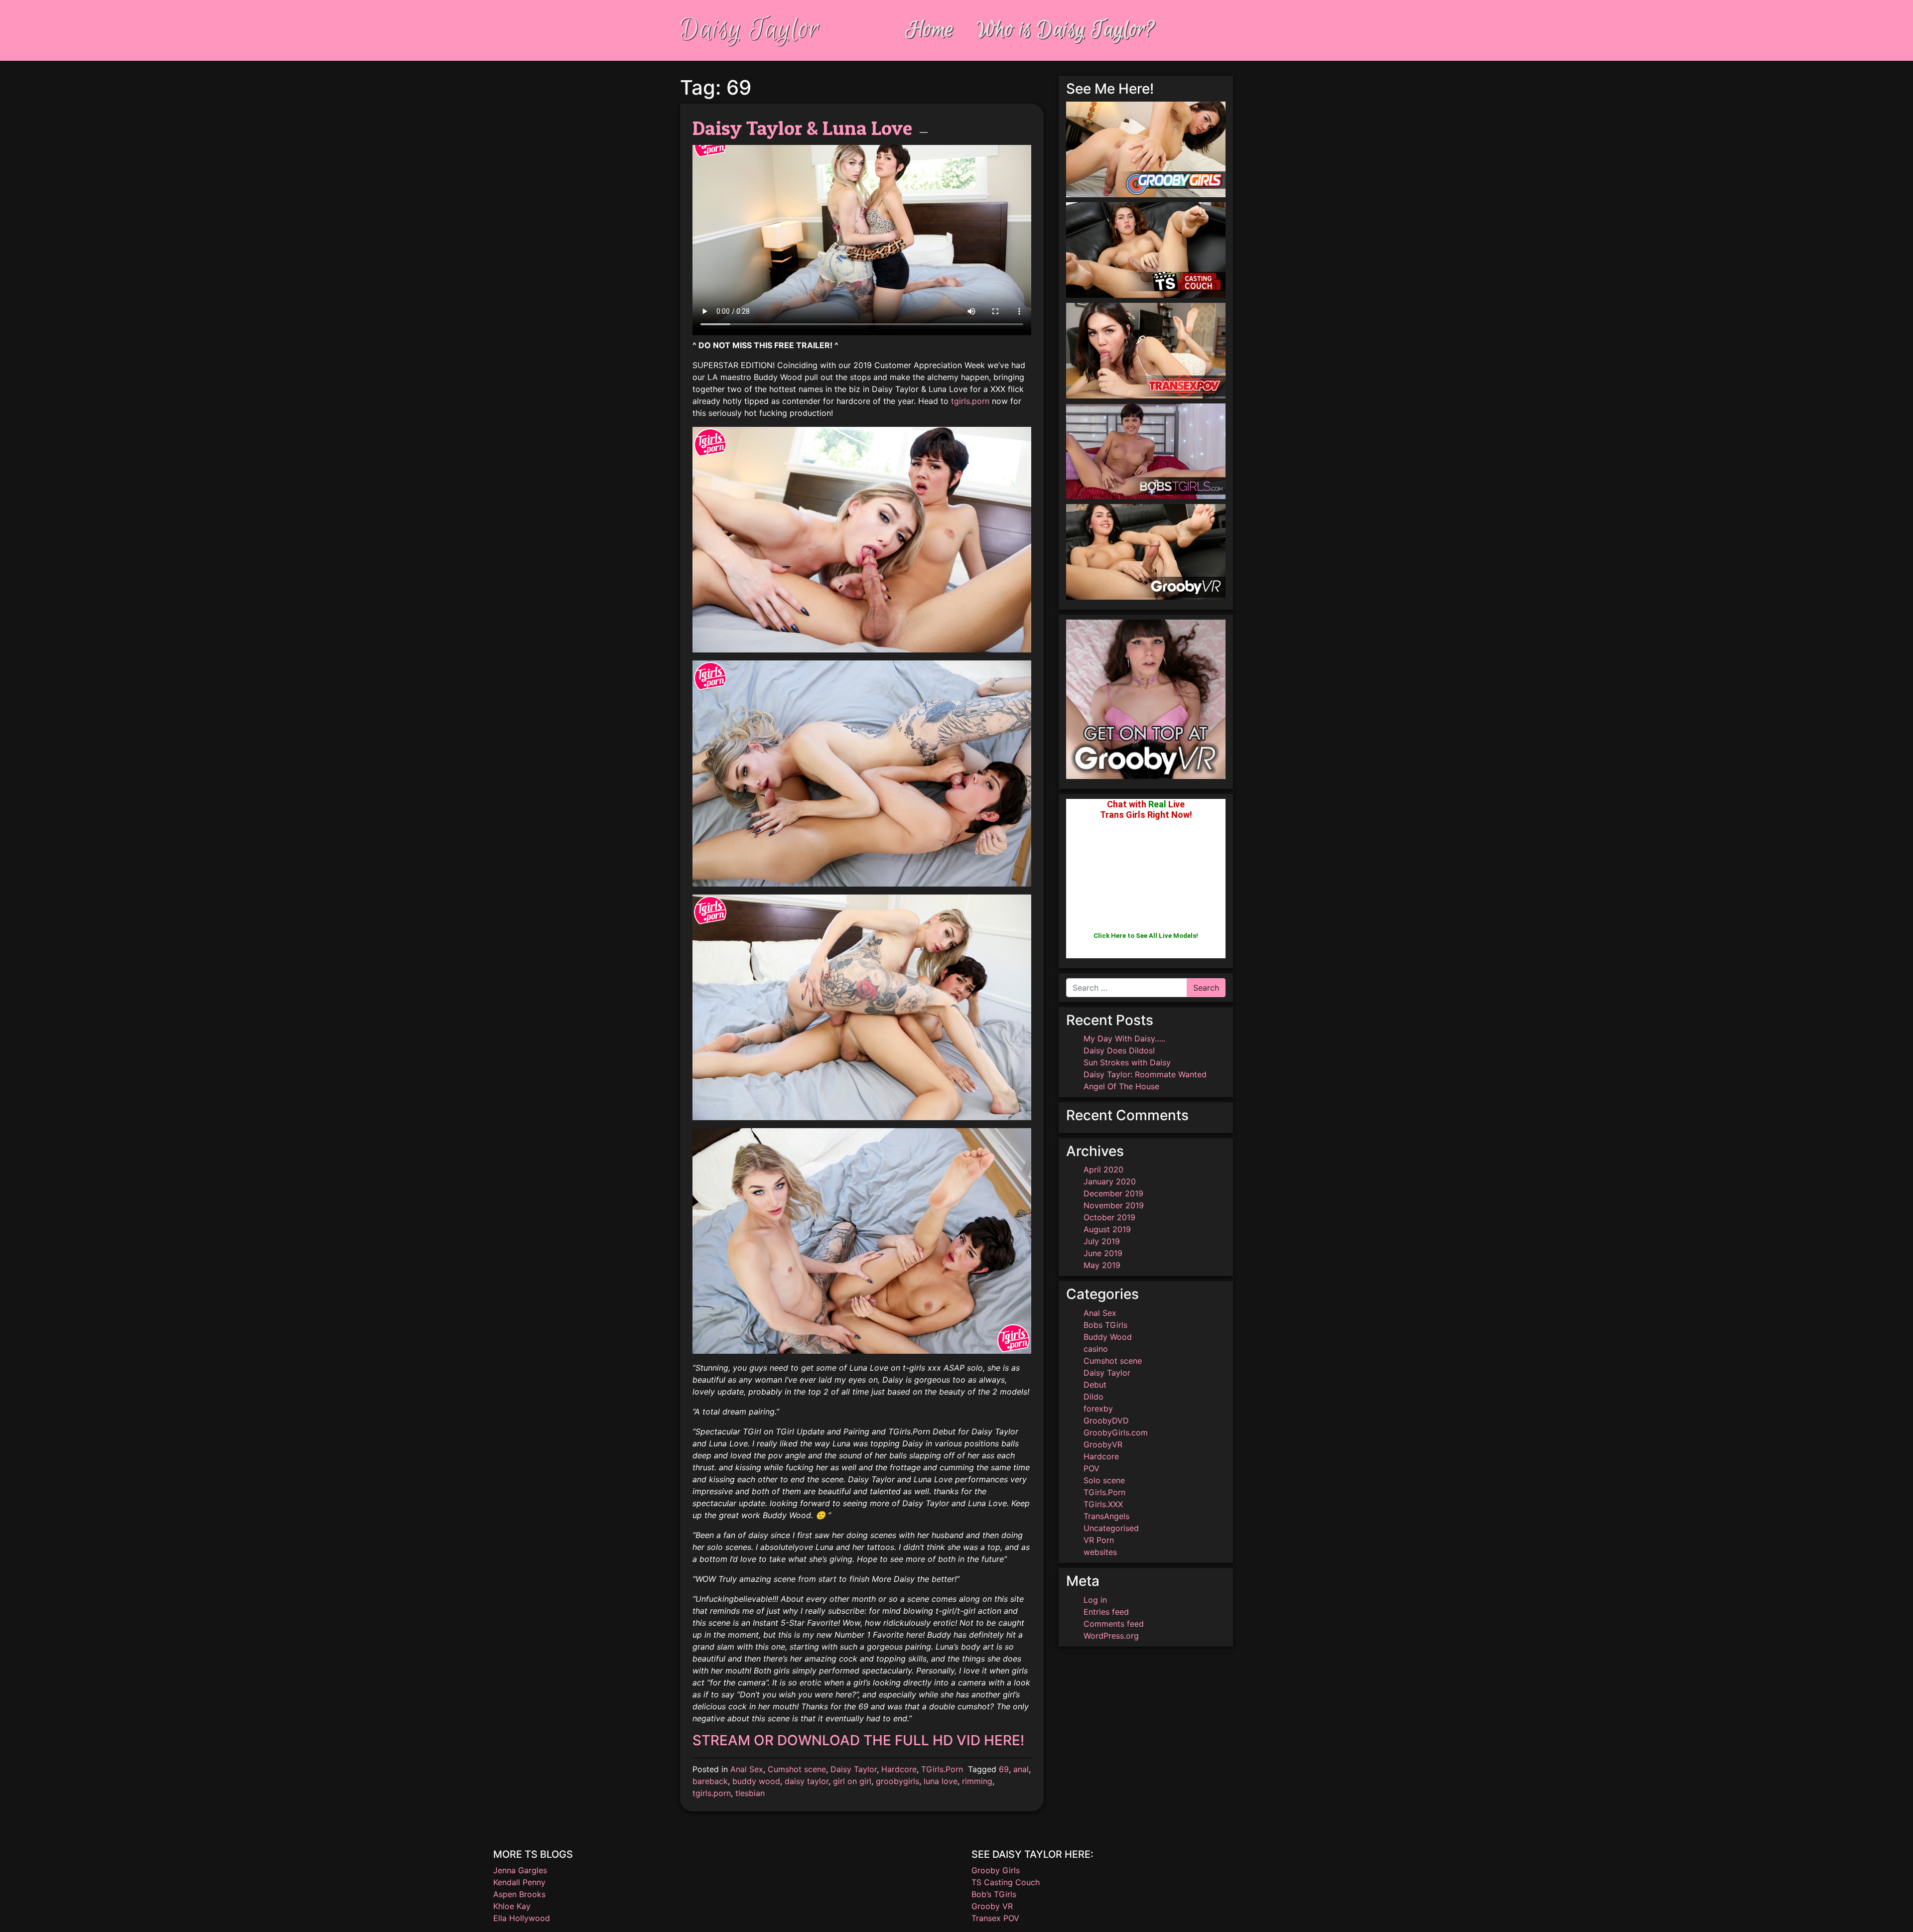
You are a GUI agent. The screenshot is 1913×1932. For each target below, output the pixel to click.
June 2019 (1103, 1253)
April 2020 (1103, 1169)
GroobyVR (1103, 1444)
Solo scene (1104, 1480)
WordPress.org (1111, 1636)
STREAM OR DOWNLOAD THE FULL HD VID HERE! (858, 1740)
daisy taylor (807, 1781)
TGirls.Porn (942, 1769)
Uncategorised (1111, 1528)
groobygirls (897, 1781)
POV (1092, 1468)
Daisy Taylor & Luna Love (802, 128)
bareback (710, 1781)
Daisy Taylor (750, 30)
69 (1004, 1769)
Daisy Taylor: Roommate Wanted (1145, 1074)
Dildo (1093, 1397)
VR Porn (1099, 1540)
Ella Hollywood (522, 1918)
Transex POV (995, 1918)
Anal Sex (747, 1769)
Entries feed (1106, 1612)
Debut (1095, 1385)
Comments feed (1114, 1624)
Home (930, 30)
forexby (1098, 1409)
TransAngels (1106, 1516)
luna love (941, 1781)
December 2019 (1113, 1193)
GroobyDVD (1106, 1420)
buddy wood (756, 1781)
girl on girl (852, 1781)
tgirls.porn (970, 401)
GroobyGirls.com (1116, 1432)
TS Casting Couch (1006, 1882)
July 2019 (1102, 1241)
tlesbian (750, 1793)
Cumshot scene (797, 1769)
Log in (1095, 1600)
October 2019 (1109, 1217)
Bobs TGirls (1105, 1325)
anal (1021, 1769)
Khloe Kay (512, 1906)
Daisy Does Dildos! (1119, 1050)
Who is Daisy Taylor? (1066, 30)
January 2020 (1110, 1181)
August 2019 (1107, 1229)
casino (1096, 1349)
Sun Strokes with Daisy (1127, 1062)
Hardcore (899, 1769)
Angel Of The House (1121, 1086)
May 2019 (1102, 1265)
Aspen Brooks (519, 1894)
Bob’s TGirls (994, 1894)
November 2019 (1114, 1205)
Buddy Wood (1108, 1337)
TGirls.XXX (1103, 1504)
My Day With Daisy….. (1124, 1038)
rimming (977, 1781)
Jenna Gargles (520, 1870)
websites (1100, 1552)
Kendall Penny (519, 1882)
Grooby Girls (996, 1870)
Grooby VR (992, 1906)
